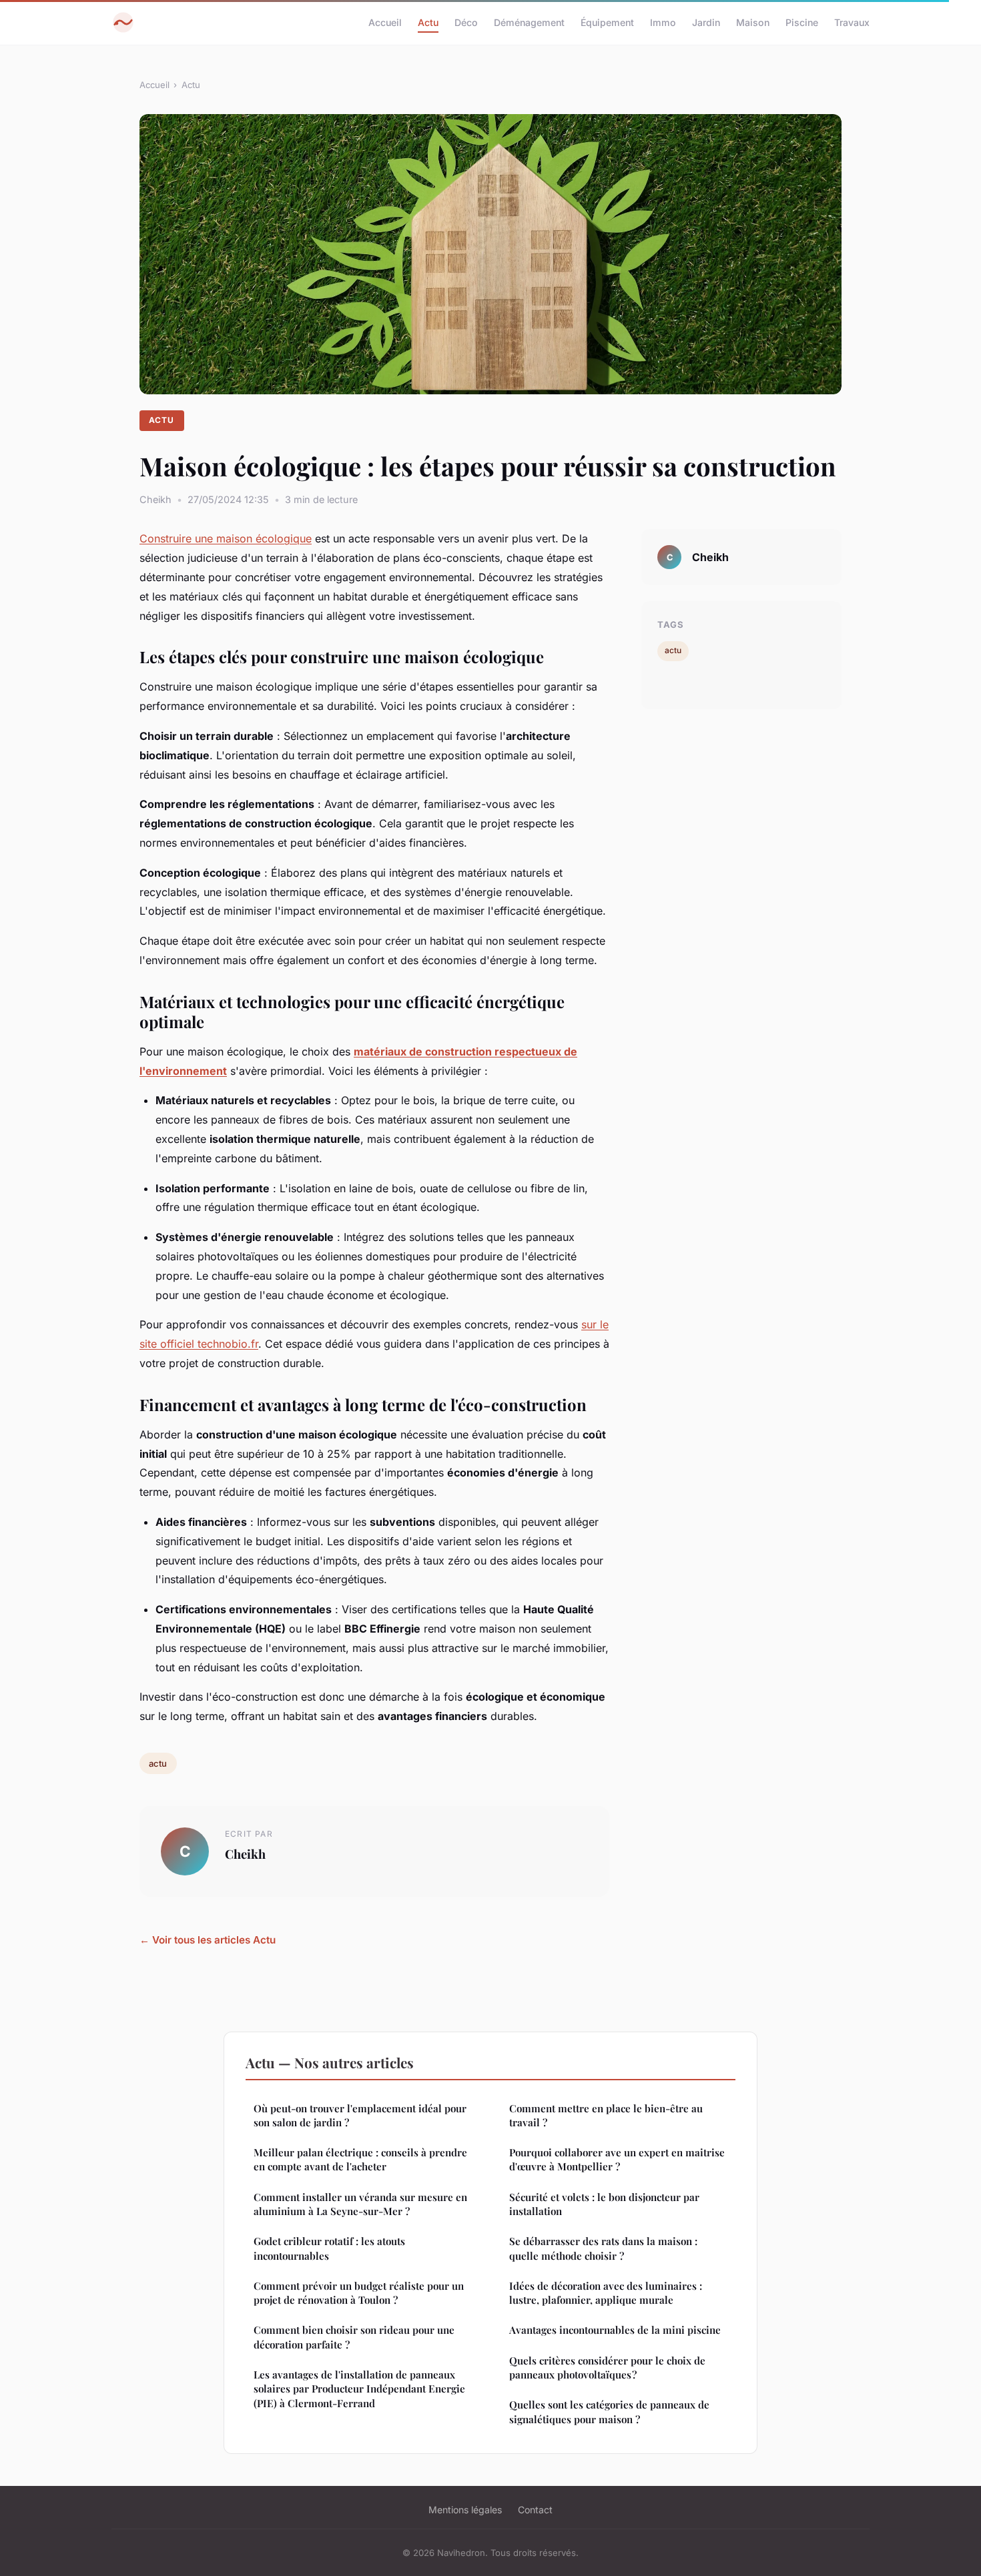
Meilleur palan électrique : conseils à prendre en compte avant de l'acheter (360, 2159)
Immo (663, 22)
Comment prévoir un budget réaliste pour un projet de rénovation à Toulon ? (359, 2293)
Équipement (607, 22)
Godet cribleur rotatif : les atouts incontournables (329, 2248)
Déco (466, 22)
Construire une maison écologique (226, 538)
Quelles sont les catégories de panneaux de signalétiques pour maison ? (609, 2412)
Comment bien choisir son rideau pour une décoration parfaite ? (354, 2337)
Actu (428, 22)
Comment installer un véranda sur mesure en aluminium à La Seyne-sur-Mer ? (360, 2204)
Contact (535, 2510)
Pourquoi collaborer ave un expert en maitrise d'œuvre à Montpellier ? (617, 2159)
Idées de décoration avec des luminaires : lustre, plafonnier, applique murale (606, 2293)
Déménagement (529, 22)
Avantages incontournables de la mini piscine (615, 2330)
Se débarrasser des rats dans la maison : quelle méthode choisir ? (603, 2248)
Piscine (802, 22)
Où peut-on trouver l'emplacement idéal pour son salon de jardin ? (360, 2115)
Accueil (385, 22)
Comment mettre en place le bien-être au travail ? (606, 2115)
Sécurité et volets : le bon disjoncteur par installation (604, 2204)
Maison (753, 22)
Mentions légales (465, 2510)
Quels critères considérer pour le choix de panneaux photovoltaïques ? (607, 2368)
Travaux (852, 22)
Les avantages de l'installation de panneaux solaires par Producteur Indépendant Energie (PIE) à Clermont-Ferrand (359, 2389)
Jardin (706, 22)
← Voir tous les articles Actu (208, 1940)
